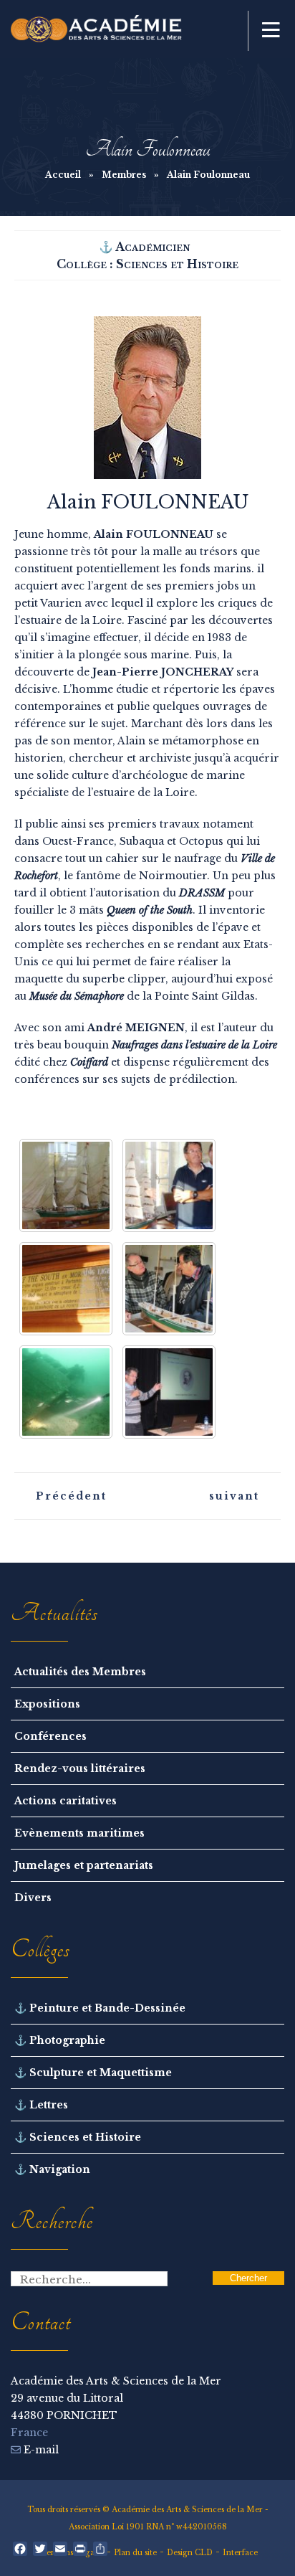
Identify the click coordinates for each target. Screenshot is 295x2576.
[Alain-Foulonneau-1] (169, 1392)
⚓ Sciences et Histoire (78, 2137)
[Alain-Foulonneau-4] (66, 1392)
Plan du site (135, 2553)
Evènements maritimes (79, 1833)
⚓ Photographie (60, 2040)
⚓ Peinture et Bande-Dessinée (100, 2008)
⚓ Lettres (41, 2105)
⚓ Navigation (52, 2169)
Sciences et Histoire (177, 264)
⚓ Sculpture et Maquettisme (93, 2073)
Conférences (50, 1736)
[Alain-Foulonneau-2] (66, 1185)
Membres (124, 175)
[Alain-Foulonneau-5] (169, 1289)
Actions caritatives (66, 1801)
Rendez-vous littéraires (80, 1768)
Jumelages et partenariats (84, 1865)
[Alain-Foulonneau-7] (169, 1185)
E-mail (40, 2450)
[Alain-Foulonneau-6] (66, 1289)
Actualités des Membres (80, 1672)
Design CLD (190, 2553)
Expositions (47, 1704)
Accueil (63, 175)
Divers (33, 1898)
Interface (240, 2553)
